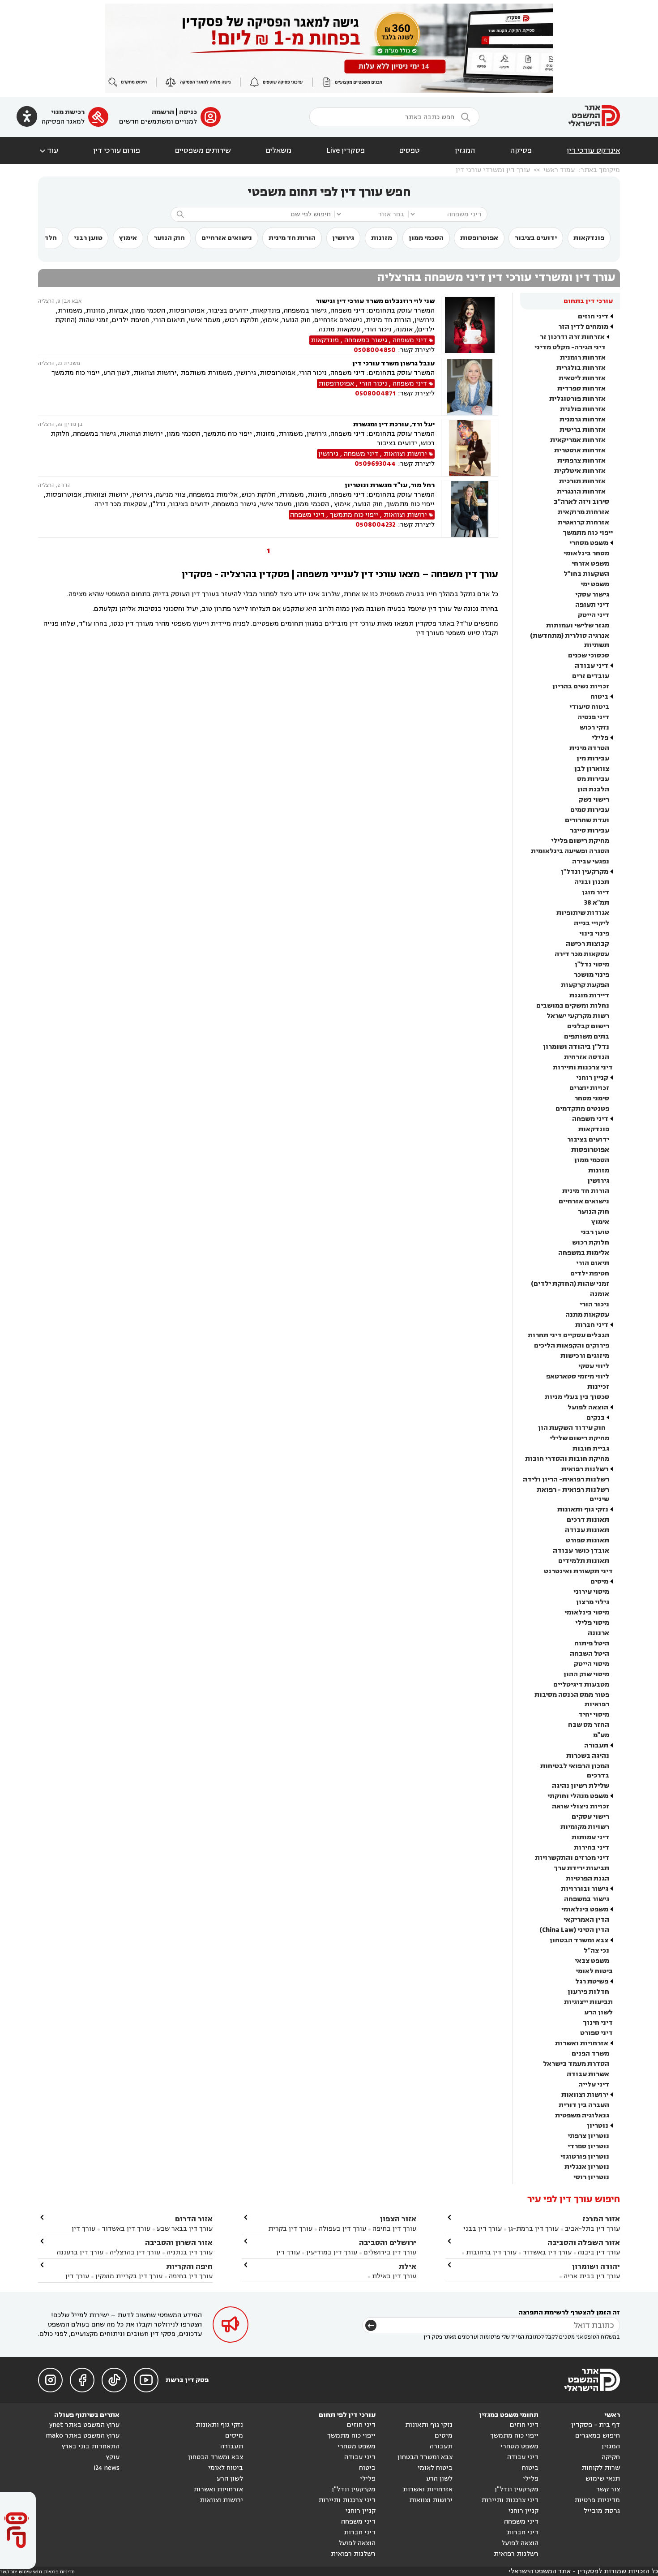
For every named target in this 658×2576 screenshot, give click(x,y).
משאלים (279, 150)
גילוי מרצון (593, 1602)
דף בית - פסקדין (596, 2425)
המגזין (465, 150)
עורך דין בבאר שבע (185, 2229)
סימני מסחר (592, 1098)
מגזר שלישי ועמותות (578, 625)
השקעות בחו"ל (586, 574)
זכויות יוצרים (589, 1088)
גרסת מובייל (602, 2511)
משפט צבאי (592, 1961)
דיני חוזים (593, 316)
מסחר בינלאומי (586, 553)
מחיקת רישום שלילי (579, 1438)
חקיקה (611, 2457)
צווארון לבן (592, 769)
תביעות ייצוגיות (588, 2002)
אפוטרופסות (479, 238)
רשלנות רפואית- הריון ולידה (566, 1479)
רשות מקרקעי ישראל (578, 1016)
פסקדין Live (346, 150)
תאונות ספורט (587, 1540)
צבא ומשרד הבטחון (579, 1940)
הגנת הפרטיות (587, 1878)
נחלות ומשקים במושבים (573, 1006)
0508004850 (375, 350)
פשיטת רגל (592, 1981)
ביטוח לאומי (594, 1971)
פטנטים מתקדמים (582, 1109)
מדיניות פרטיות (597, 2500)
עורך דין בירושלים (390, 2252)
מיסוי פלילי (592, 1623)
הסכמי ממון (426, 238)
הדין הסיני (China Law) (574, 1930)
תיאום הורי (593, 1263)
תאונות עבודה (587, 1530)
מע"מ (601, 1735)
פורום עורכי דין (117, 150)
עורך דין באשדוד (547, 2252)
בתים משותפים (587, 1037)
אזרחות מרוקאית (583, 512)
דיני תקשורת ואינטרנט (578, 1571)
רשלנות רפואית (585, 1469)
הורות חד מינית (292, 238)
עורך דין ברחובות (491, 2252)
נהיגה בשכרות (588, 1756)
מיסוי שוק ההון (586, 1674)
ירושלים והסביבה (388, 2243)
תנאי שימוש (603, 2479)
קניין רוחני (592, 1078)
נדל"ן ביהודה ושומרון (576, 1047)
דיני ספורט (596, 2033)
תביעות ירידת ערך (581, 1868)
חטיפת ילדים (590, 1273)
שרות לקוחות (601, 2468)
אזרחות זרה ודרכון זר (572, 337)
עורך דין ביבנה (599, 2252)
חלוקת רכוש (591, 1243)
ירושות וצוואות (585, 2095)
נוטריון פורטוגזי (585, 2157)
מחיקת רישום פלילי (580, 841)
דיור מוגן (596, 892)
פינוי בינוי (594, 934)
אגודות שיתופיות (583, 913)
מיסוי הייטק (592, 1664)
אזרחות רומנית (583, 358)
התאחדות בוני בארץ (91, 2446)
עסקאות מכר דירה (582, 954)
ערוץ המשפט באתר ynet (84, 2425)
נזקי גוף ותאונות (583, 1509)
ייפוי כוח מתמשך (588, 533)
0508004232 (376, 525)
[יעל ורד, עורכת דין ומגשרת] (470, 448)
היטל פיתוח (592, 1643)
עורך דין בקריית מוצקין (129, 2276)
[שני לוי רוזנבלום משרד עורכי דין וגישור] (470, 326)
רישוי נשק (594, 800)
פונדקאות (589, 238)
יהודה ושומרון (596, 2266)
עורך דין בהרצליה (135, 2252)
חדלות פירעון (588, 1992)
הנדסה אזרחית (587, 1057)
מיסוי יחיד (594, 1715)
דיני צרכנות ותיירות (583, 1067)
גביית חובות (591, 1449)
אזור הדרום (194, 2219)
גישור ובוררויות (585, 1889)
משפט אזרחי (590, 564)
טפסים (410, 150)
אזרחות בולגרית (581, 368)
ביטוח (599, 697)
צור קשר (608, 2489)
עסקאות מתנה (587, 1315)
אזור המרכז (601, 2219)
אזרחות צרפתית (581, 461)
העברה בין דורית (584, 2105)
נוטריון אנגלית (587, 2167)
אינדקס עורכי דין (593, 150)
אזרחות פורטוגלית (577, 399)
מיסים (599, 1582)
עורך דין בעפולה (342, 2229)
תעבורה (596, 1745)
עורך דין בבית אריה (592, 2276)
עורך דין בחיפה (394, 2229)
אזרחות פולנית (583, 409)
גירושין (343, 238)
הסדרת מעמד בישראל (576, 2064)
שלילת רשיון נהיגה (581, 1786)
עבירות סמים (590, 810)
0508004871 (375, 393)
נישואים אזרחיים (227, 238)
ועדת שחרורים (587, 820)
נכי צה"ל (596, 1951)
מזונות (382, 238)
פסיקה (521, 150)
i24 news (107, 2468)
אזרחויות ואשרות (582, 2043)
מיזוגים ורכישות (585, 1356)
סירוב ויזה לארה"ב (581, 502)
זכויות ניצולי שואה (581, 1806)
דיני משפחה (590, 1119)
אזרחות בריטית (583, 430)
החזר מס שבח (589, 1725)
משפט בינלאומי (585, 1909)
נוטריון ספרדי (588, 2146)
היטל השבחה (590, 1654)
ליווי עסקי (594, 1366)
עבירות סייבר (590, 831)
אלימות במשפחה (584, 1253)
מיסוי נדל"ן (592, 964)
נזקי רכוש (594, 728)
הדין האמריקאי (586, 1920)
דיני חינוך (598, 2023)
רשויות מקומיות (585, 1827)
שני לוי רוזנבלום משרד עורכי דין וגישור (375, 301)
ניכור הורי (594, 1304)
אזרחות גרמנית (583, 419)
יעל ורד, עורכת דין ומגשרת (394, 424)
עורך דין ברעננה (80, 2252)
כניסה (188, 112)
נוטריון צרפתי (588, 2136)
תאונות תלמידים (584, 1561)
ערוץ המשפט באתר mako (83, 2436)
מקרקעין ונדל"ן (585, 872)
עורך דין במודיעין (332, 2252)
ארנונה (598, 1633)
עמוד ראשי (559, 170)
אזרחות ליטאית (582, 378)
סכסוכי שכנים (589, 655)
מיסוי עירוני (591, 1592)
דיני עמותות (590, 1837)
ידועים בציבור (536, 238)
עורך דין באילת (394, 2276)
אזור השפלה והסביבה (584, 2243)
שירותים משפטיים (203, 150)
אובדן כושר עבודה (581, 1551)
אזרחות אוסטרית (580, 450)
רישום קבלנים (588, 1026)
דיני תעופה (592, 605)
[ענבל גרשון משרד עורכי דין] (470, 387)
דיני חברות (592, 1325)
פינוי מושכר (592, 975)
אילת (407, 2266)
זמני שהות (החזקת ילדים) (570, 1284)
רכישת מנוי (68, 112)
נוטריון (598, 2126)
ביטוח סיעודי (589, 707)
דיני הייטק (594, 615)
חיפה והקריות (189, 2266)
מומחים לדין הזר (583, 327)
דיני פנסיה (593, 717)
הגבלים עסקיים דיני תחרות (568, 1335)
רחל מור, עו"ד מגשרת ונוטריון (390, 485)
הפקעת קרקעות (585, 985)
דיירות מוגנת (589, 995)
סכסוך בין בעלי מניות (577, 1397)
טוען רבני (88, 238)
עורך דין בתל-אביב (592, 2229)
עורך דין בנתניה (190, 2252)
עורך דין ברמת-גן (533, 2229)
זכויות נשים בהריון (581, 686)
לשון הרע (598, 2012)
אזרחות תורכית (582, 481)
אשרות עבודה (588, 2074)
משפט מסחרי (589, 543)
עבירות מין (593, 758)
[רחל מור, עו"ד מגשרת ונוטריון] (470, 509)
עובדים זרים (591, 676)
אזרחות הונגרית (581, 492)
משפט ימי (595, 584)
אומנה (600, 1294)
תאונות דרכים (588, 1520)
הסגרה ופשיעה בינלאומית (570, 851)
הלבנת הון (593, 789)
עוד (48, 150)
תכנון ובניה (592, 882)
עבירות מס (593, 779)
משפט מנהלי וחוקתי (578, 1796)
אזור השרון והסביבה (179, 2243)
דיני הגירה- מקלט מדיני (570, 347)
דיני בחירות (592, 1848)
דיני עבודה (592, 666)
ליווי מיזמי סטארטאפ (578, 1376)
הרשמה (163, 112)
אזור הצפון (398, 2219)
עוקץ (113, 2457)
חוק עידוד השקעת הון (572, 1428)
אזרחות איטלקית (580, 471)
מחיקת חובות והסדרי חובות (567, 1459)
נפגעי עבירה (591, 861)
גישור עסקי (592, 595)
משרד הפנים (590, 2054)
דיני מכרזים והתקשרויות (572, 1858)
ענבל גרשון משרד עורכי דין (393, 363)
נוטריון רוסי (591, 2177)
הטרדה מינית (589, 748)
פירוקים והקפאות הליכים (572, 1346)
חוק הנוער (169, 238)
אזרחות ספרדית (581, 389)
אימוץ (128, 238)
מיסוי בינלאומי (587, 1612)
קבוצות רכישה (587, 944)
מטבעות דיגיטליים (581, 1685)
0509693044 (375, 464)
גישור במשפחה (587, 1899)
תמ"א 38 (597, 903)
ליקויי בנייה (592, 923)
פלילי (600, 738)
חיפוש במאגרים (598, 2436)
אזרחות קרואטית (583, 522)
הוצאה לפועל (588, 1407)
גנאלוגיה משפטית (582, 2115)
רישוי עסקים (590, 1817)
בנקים (596, 1418)
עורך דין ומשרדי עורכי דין (493, 170)
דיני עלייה (594, 2084)
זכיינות (598, 1387)
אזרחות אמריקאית (578, 440)
